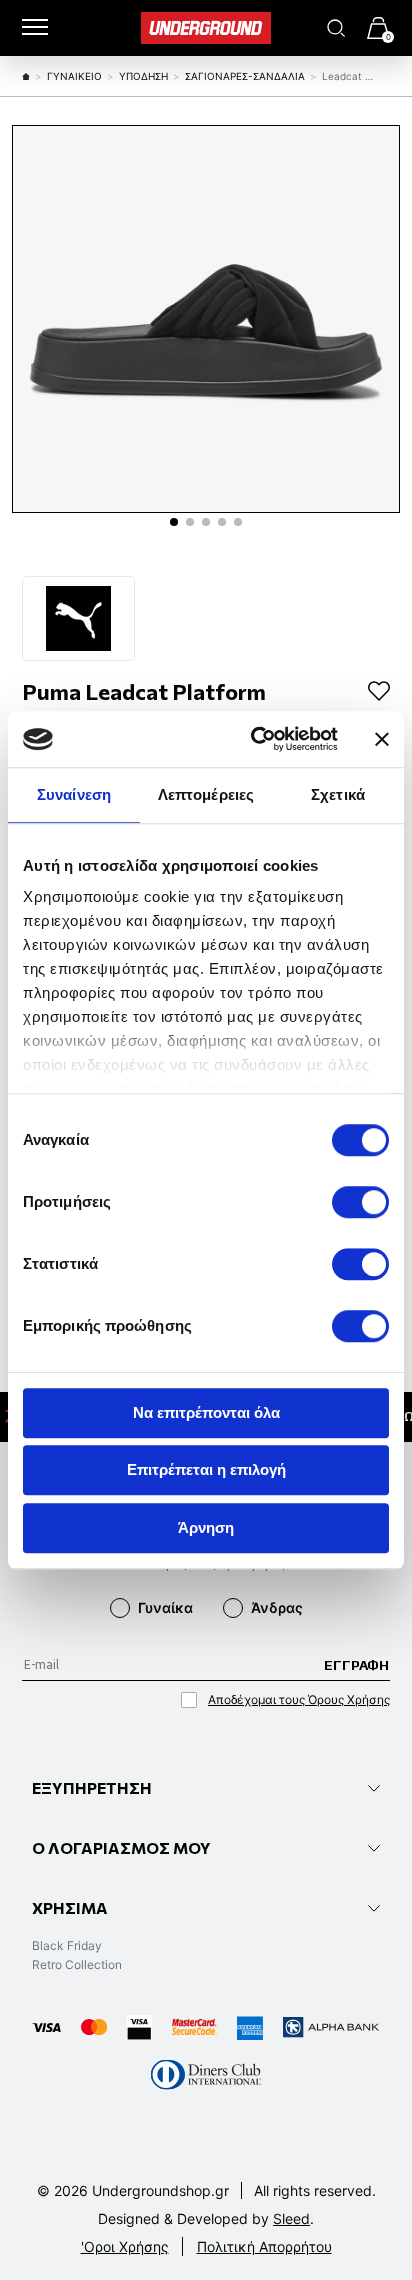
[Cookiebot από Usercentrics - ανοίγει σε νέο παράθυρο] (255, 739)
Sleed (291, 2218)
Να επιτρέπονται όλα (206, 1412)
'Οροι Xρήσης (125, 2246)
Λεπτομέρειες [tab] (206, 794)
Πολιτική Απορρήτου (264, 2246)
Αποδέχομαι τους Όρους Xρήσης (299, 1699)
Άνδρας (277, 1607)
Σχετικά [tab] (338, 794)
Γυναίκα (165, 1607)
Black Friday (67, 1945)
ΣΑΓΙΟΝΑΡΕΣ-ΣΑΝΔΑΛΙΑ (245, 76)
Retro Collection (77, 1964)
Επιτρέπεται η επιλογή (206, 1469)
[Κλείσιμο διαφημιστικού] (382, 739)
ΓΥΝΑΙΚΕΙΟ (74, 76)
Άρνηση (206, 1527)
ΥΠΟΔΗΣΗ (143, 76)
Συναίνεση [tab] (74, 794)
